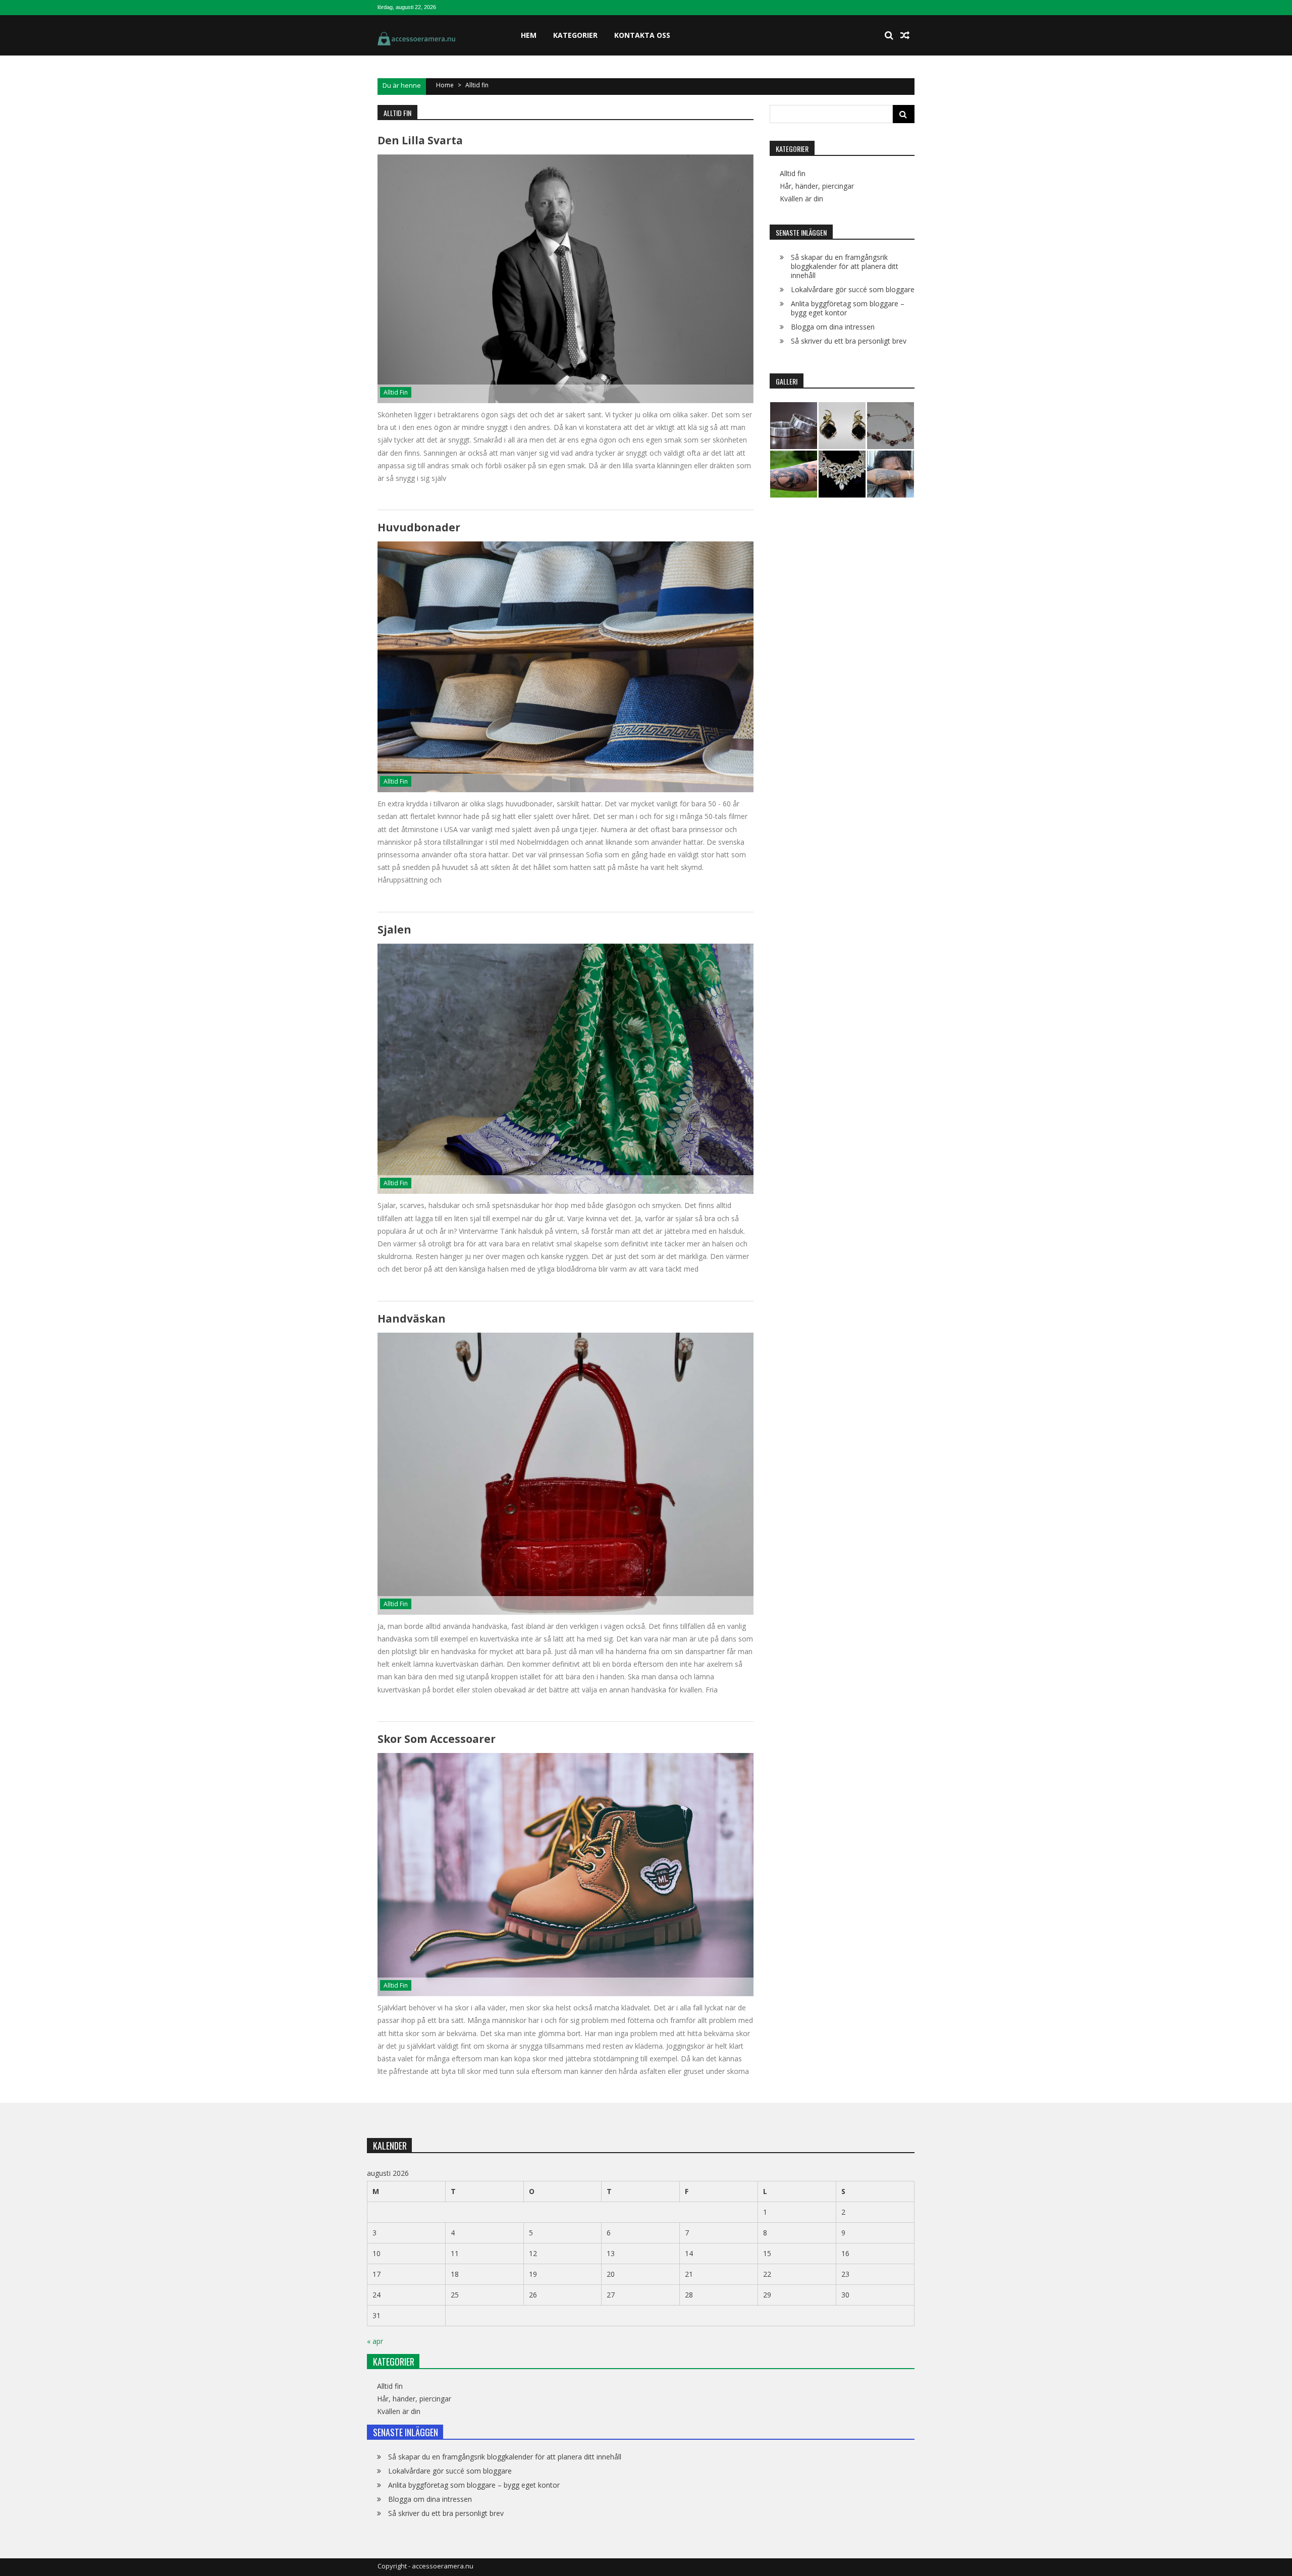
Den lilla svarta (420, 140)
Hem (529, 35)
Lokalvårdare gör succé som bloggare (853, 289)
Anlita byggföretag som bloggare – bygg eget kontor (848, 308)
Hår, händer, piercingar (817, 186)
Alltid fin (396, 392)
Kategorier (575, 35)
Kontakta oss (642, 35)
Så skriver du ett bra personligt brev (849, 341)
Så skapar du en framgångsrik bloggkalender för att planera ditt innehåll (845, 266)
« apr (375, 2341)
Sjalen (394, 929)
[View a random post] (905, 35)
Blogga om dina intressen (833, 327)
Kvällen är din (801, 199)
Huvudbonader (419, 527)
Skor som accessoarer (437, 1739)
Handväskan (412, 1319)
